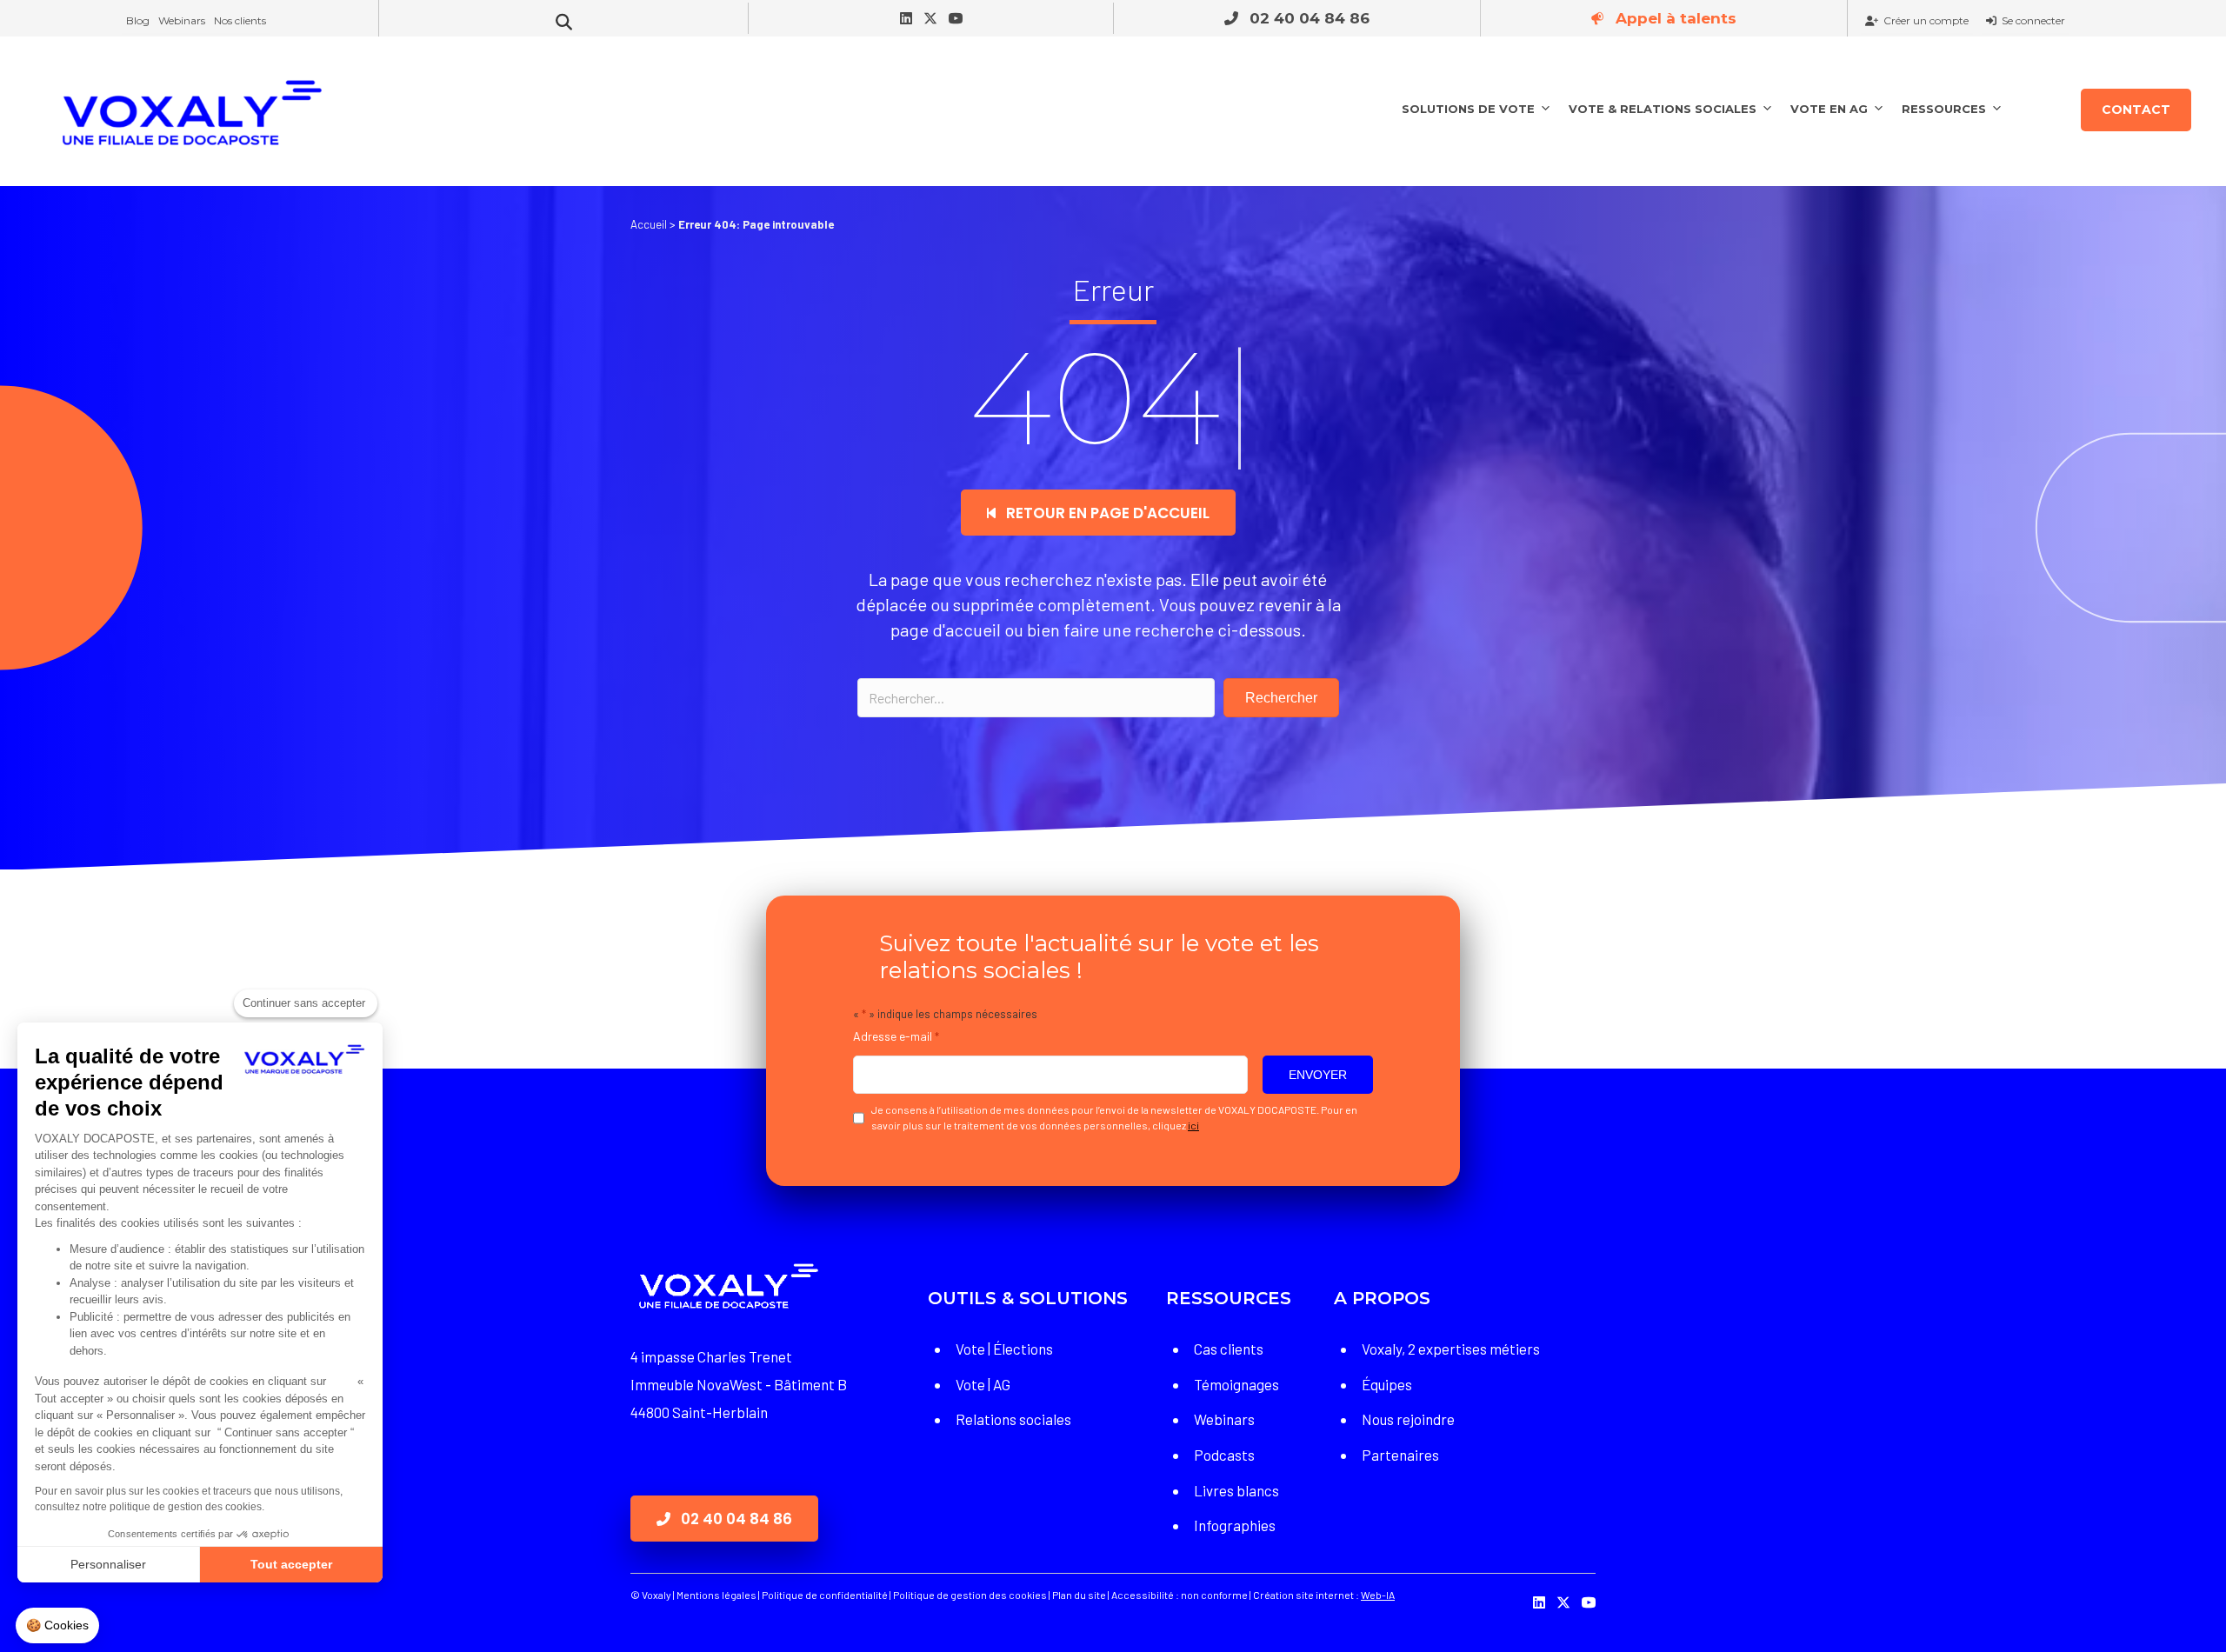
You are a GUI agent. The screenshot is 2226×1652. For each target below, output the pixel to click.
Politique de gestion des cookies (970, 1595)
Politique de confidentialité (825, 1595)
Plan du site (1079, 1595)
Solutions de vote (1468, 109)
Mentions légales (716, 1595)
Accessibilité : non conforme (1179, 1595)
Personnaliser (108, 1564)
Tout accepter (291, 1564)
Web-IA (1378, 1595)
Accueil (649, 224)
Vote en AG (1829, 109)
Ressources (1944, 109)
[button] (1297, 18)
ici (1193, 1125)
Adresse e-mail (896, 1036)
